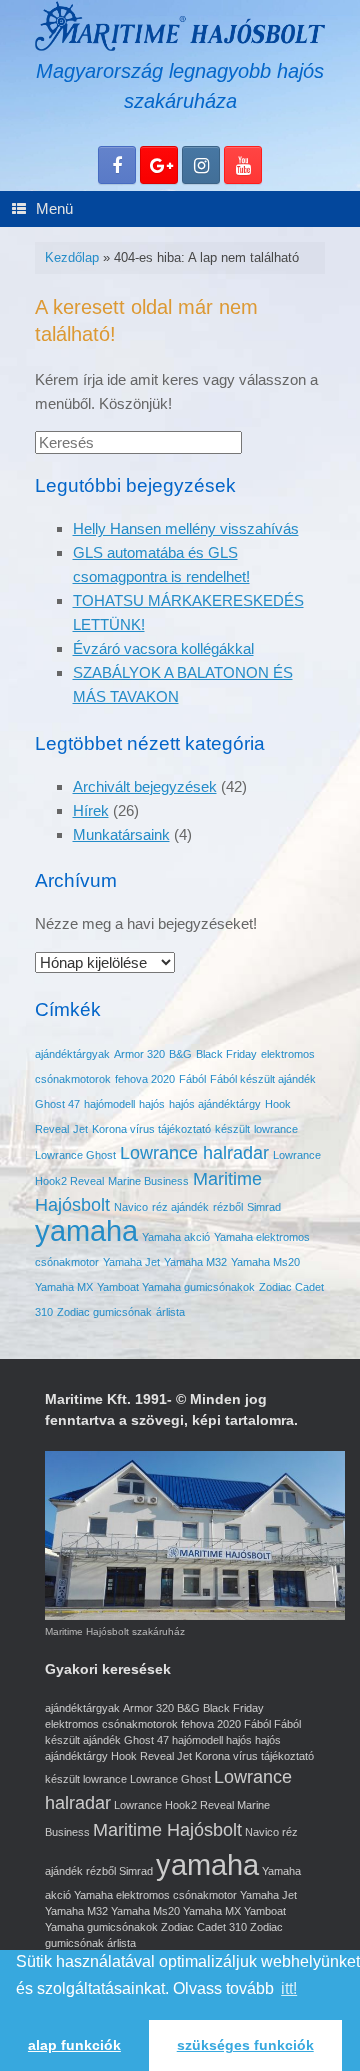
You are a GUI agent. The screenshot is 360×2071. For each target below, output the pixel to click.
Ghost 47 (57, 1104)
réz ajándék (180, 1207)
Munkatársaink (121, 834)
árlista (170, 1312)
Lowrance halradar (194, 1153)
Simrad (264, 1207)
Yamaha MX (64, 1287)
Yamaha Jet (131, 1262)
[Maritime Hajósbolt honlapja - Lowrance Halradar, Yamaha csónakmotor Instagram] (201, 165)
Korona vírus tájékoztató (151, 1129)
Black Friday (226, 1054)
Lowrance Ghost (75, 1155)
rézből (228, 1207)
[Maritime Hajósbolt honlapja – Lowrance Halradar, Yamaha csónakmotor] (180, 26)
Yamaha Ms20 (265, 1262)
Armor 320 (139, 1054)
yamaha (86, 1230)
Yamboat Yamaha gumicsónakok (176, 1287)
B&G (180, 1054)
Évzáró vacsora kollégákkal (163, 648)
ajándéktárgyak (72, 1054)
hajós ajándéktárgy (215, 1104)
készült (232, 1129)
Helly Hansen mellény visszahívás (186, 528)
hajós (152, 1104)
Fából (192, 1079)
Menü (54, 208)
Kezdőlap (72, 257)
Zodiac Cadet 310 (204, 1927)
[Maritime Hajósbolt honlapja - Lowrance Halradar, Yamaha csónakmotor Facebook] (117, 165)
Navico (131, 1207)
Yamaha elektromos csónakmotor (155, 1895)
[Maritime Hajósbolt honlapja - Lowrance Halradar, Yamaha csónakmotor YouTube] (243, 165)
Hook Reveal (142, 1756)
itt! (289, 1988)
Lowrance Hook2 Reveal (174, 1805)
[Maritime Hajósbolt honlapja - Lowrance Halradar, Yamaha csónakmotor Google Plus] (159, 165)
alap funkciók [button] (74, 2045)
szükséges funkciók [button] (245, 2045)
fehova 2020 (145, 1079)
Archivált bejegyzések (145, 786)
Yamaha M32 (195, 1262)
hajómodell (109, 1104)
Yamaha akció (176, 1237)
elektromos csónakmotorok (111, 1724)
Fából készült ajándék (263, 1079)
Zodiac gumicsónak (104, 1312)
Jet (80, 1129)
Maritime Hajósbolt (167, 1830)
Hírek (91, 810)
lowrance (276, 1129)
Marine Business (148, 1181)
